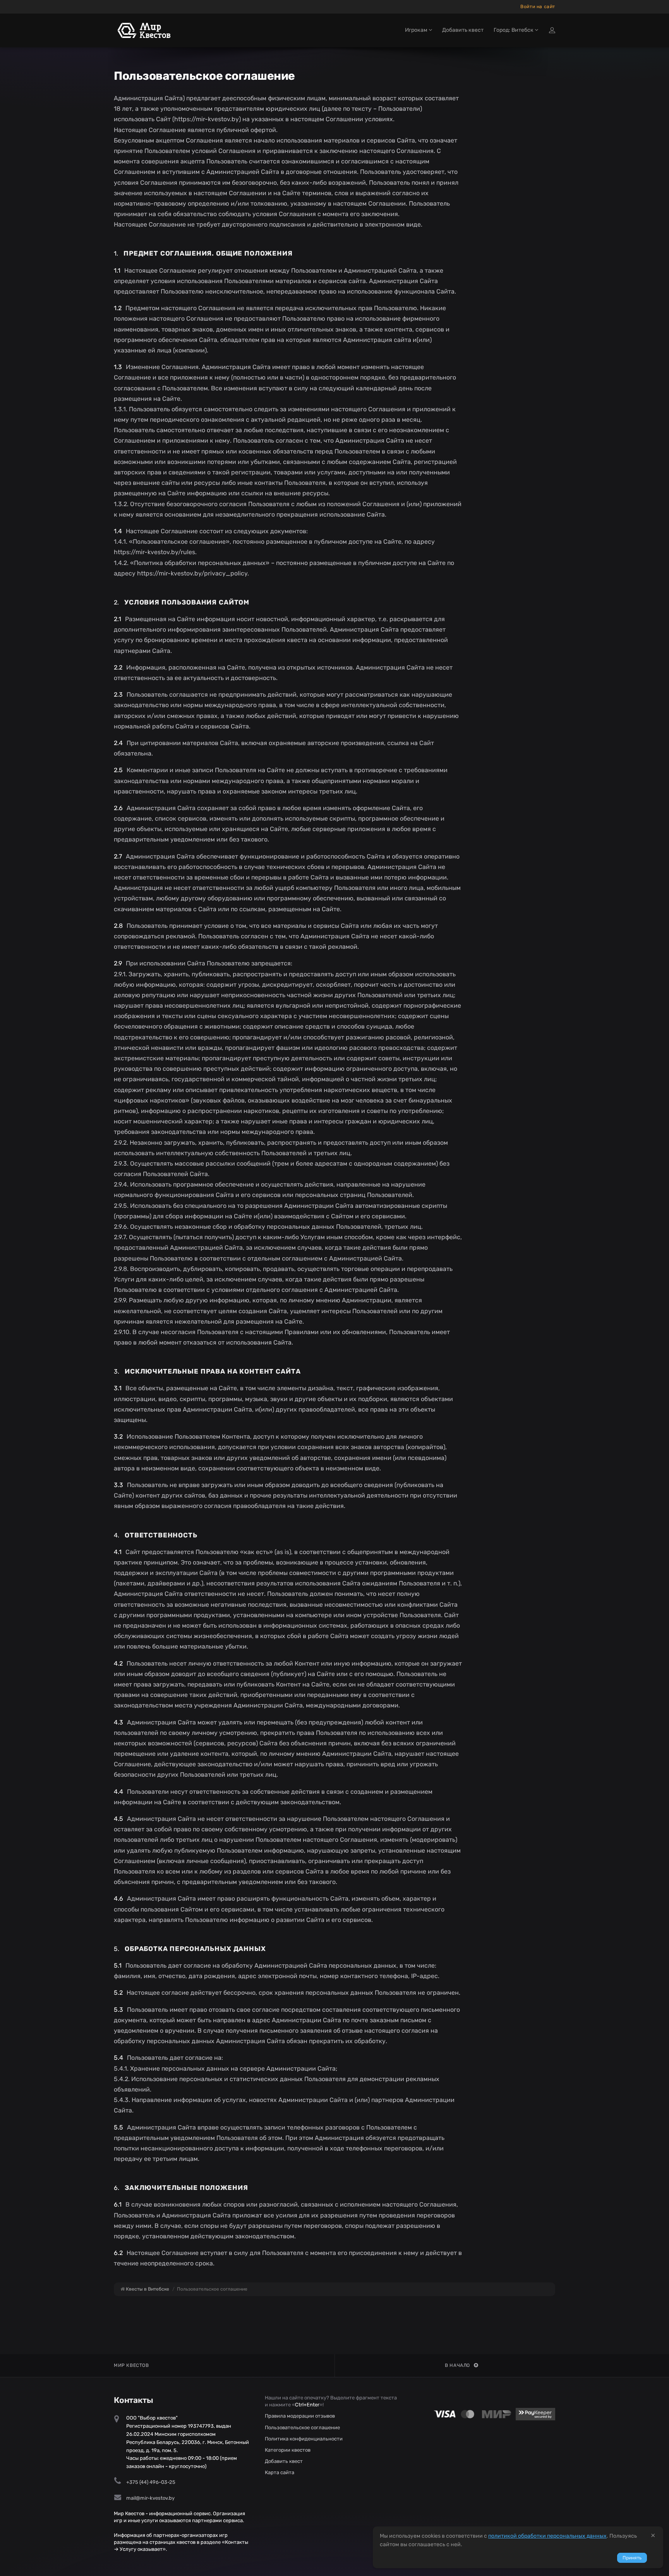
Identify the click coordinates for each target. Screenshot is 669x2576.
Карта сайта (280, 2472)
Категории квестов (288, 2450)
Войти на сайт (538, 7)
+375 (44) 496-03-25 (151, 2482)
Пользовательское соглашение (302, 2427)
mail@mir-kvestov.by (150, 2498)
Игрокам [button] (417, 30)
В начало (457, 2365)
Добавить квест (463, 30)
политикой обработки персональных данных (547, 2536)
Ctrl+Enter (307, 2405)
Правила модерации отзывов (300, 2416)
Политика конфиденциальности (304, 2439)
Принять (632, 2558)
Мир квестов (131, 2365)
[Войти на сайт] (552, 30)
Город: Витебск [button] (514, 30)
